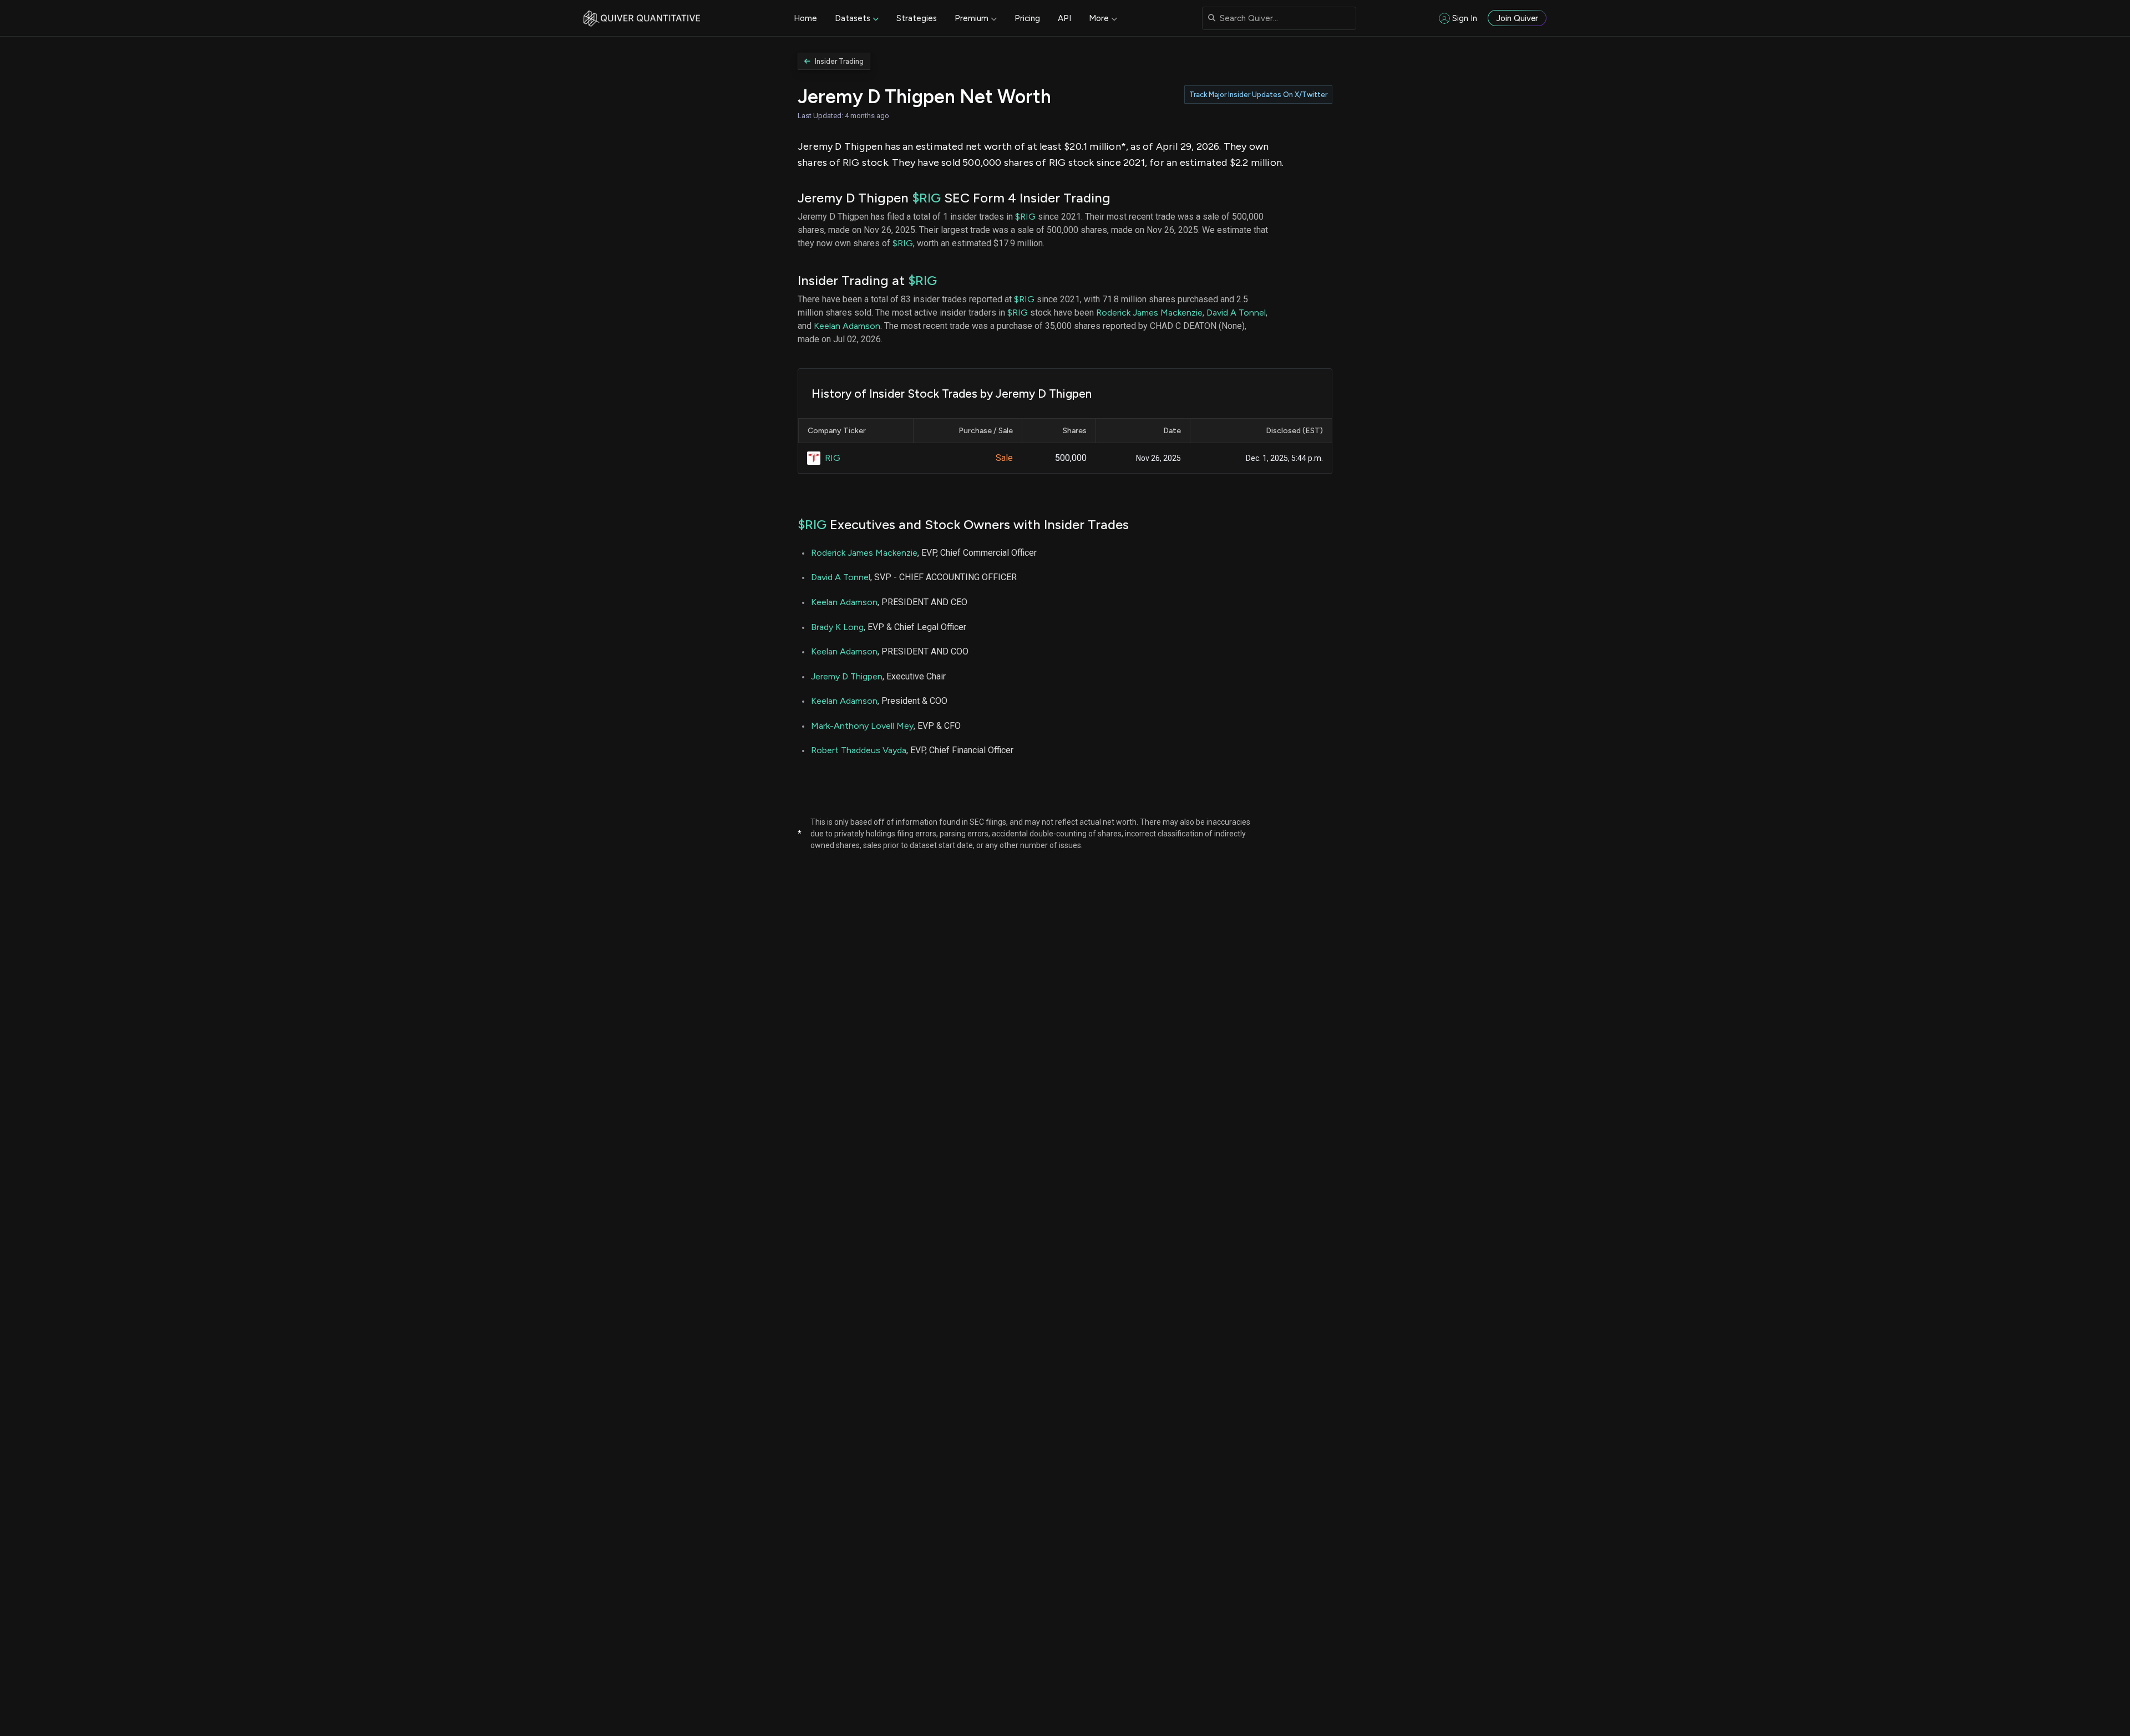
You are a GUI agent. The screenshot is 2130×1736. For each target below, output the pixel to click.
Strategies (917, 18)
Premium (972, 18)
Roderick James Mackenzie (1149, 313)
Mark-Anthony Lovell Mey (862, 726)
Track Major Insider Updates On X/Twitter (1258, 95)
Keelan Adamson (847, 326)
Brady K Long (837, 627)
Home (805, 18)
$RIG (926, 198)
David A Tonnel (1236, 313)
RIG (833, 458)
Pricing (1027, 18)
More (1099, 18)
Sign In (1465, 18)
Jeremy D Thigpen (847, 676)
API (1064, 18)
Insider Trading (839, 61)
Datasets (853, 18)
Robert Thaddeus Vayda (859, 750)
